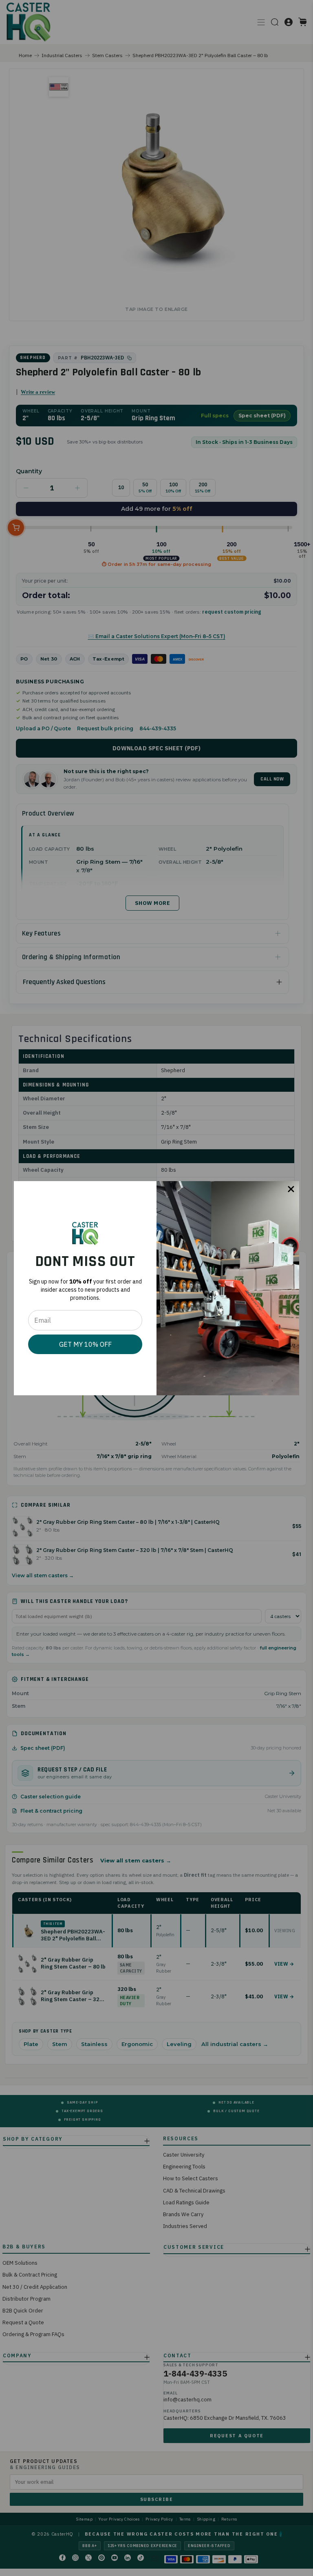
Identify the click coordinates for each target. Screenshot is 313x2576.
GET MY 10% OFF (85, 1344)
